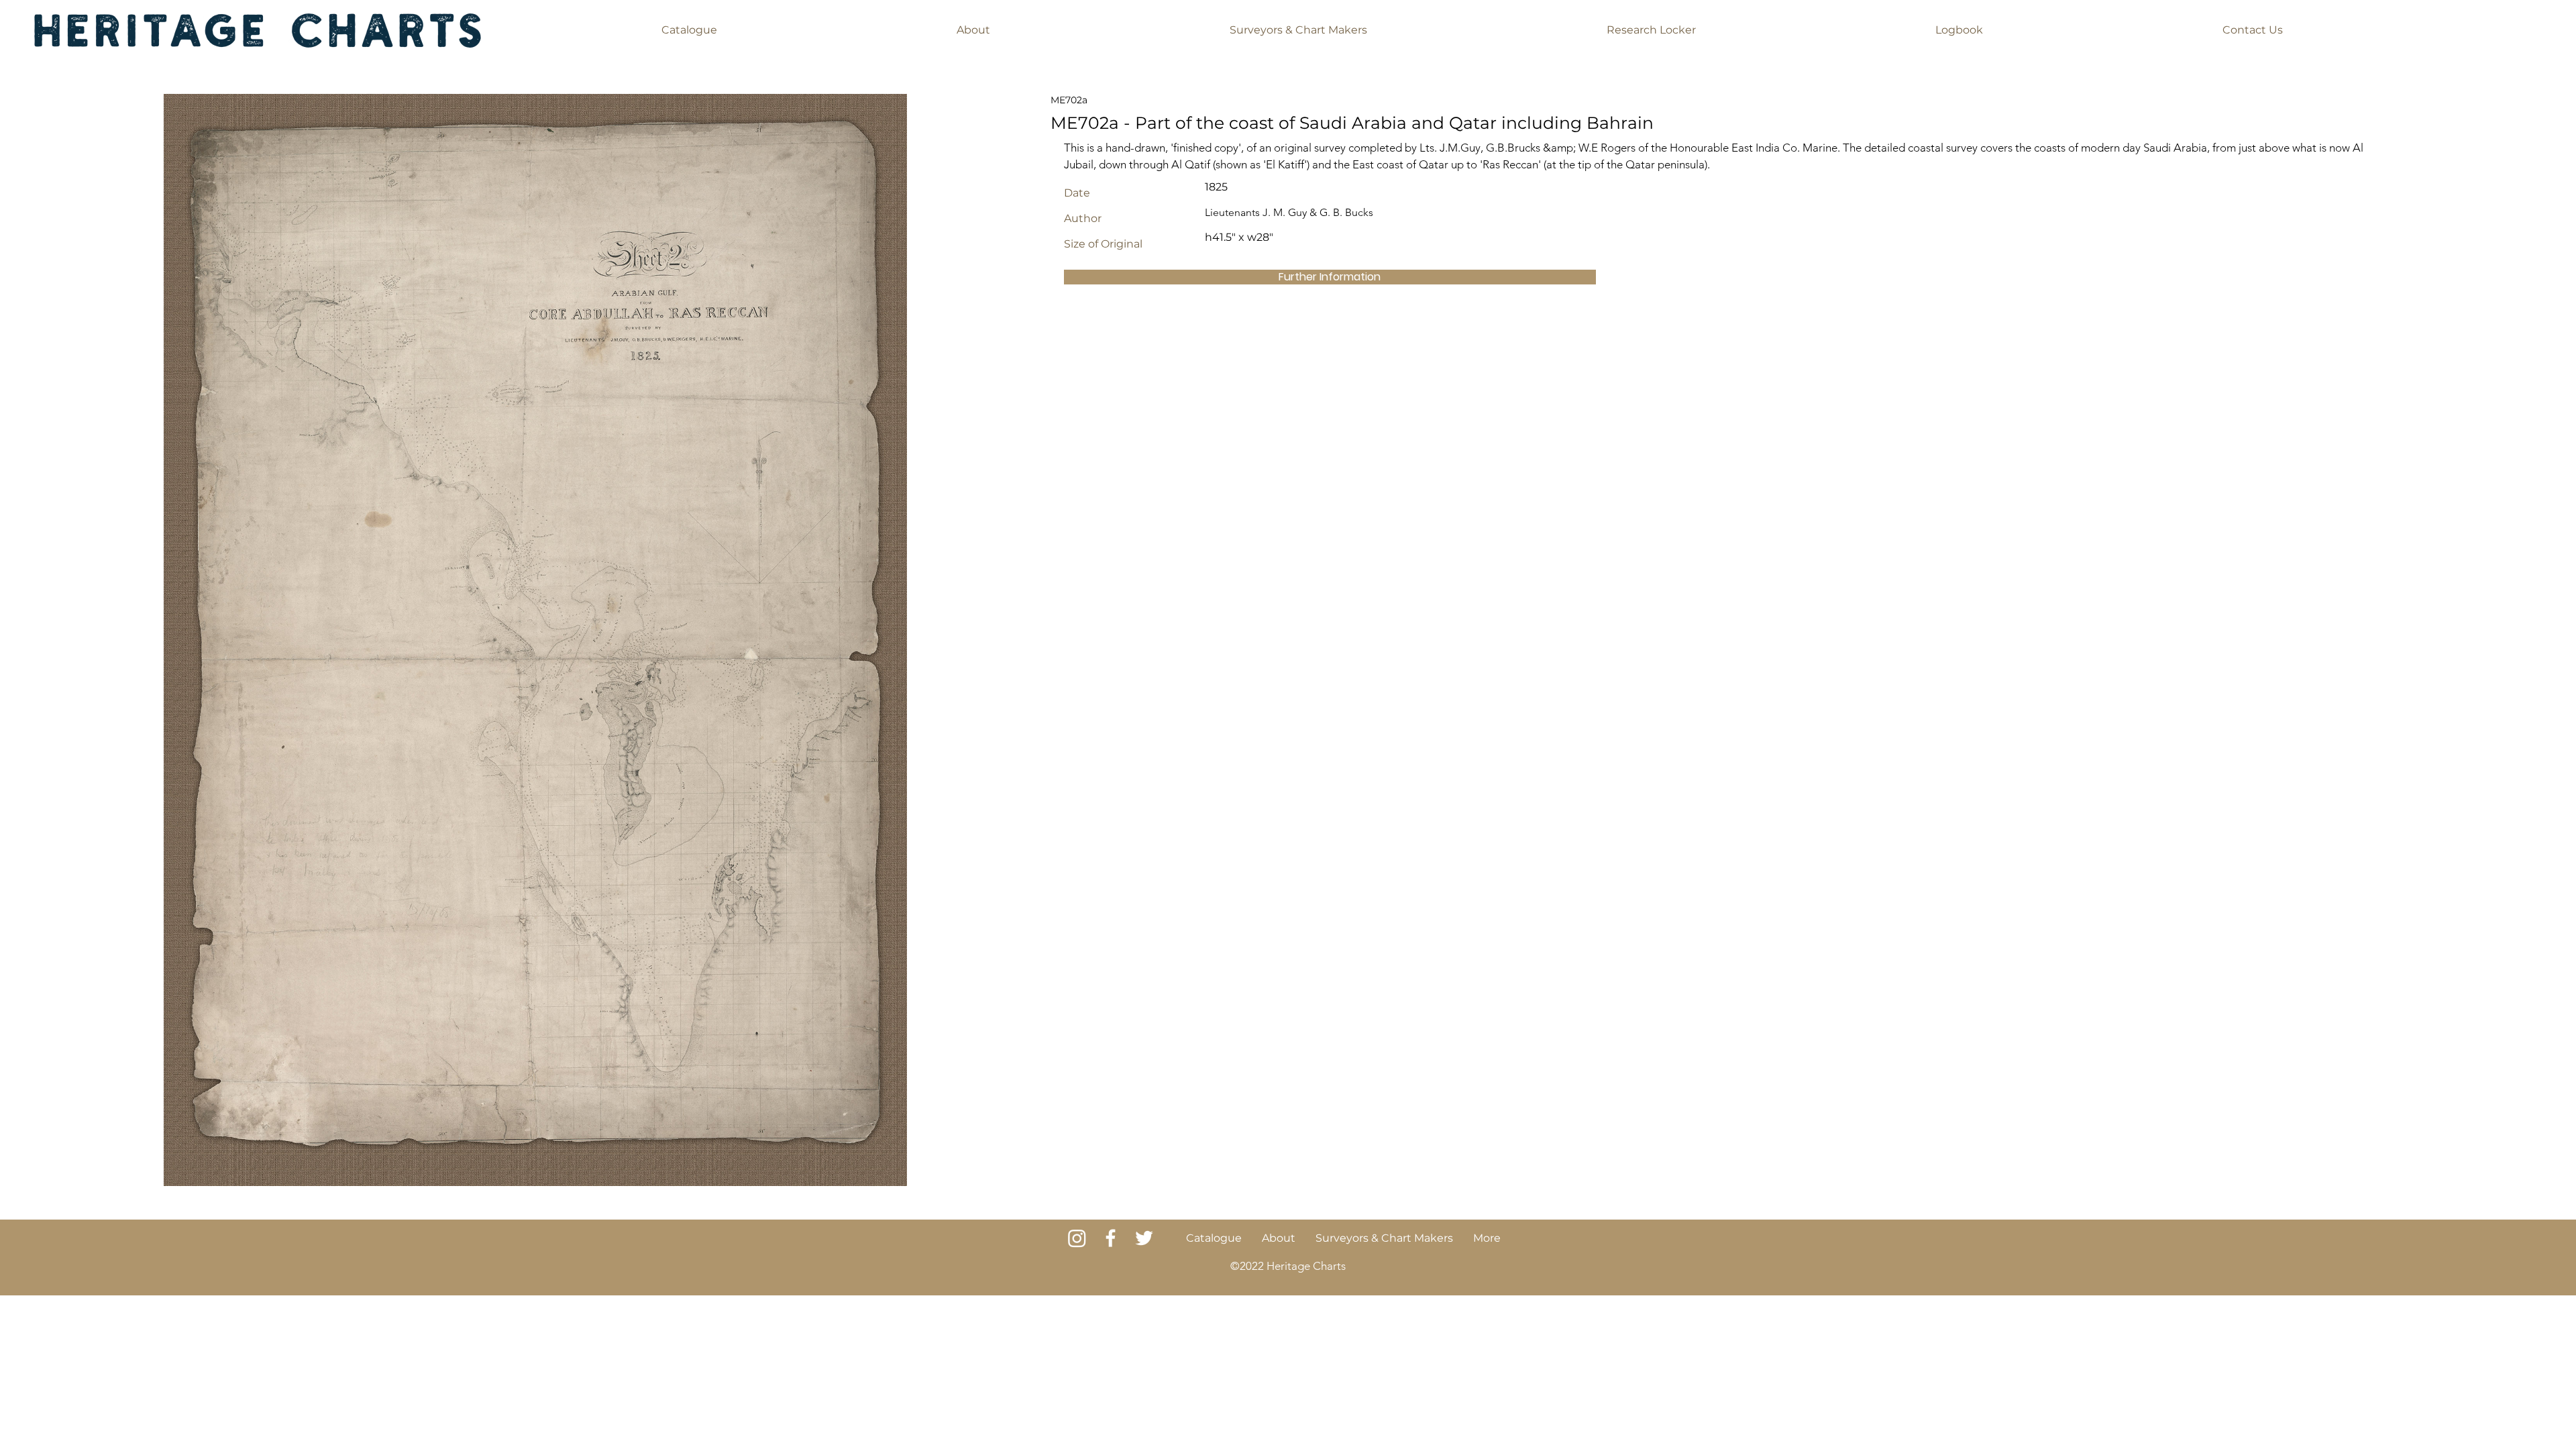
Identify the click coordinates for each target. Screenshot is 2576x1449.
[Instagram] (1077, 1238)
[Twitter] (1144, 1238)
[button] (689, 30)
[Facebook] (1111, 1238)
